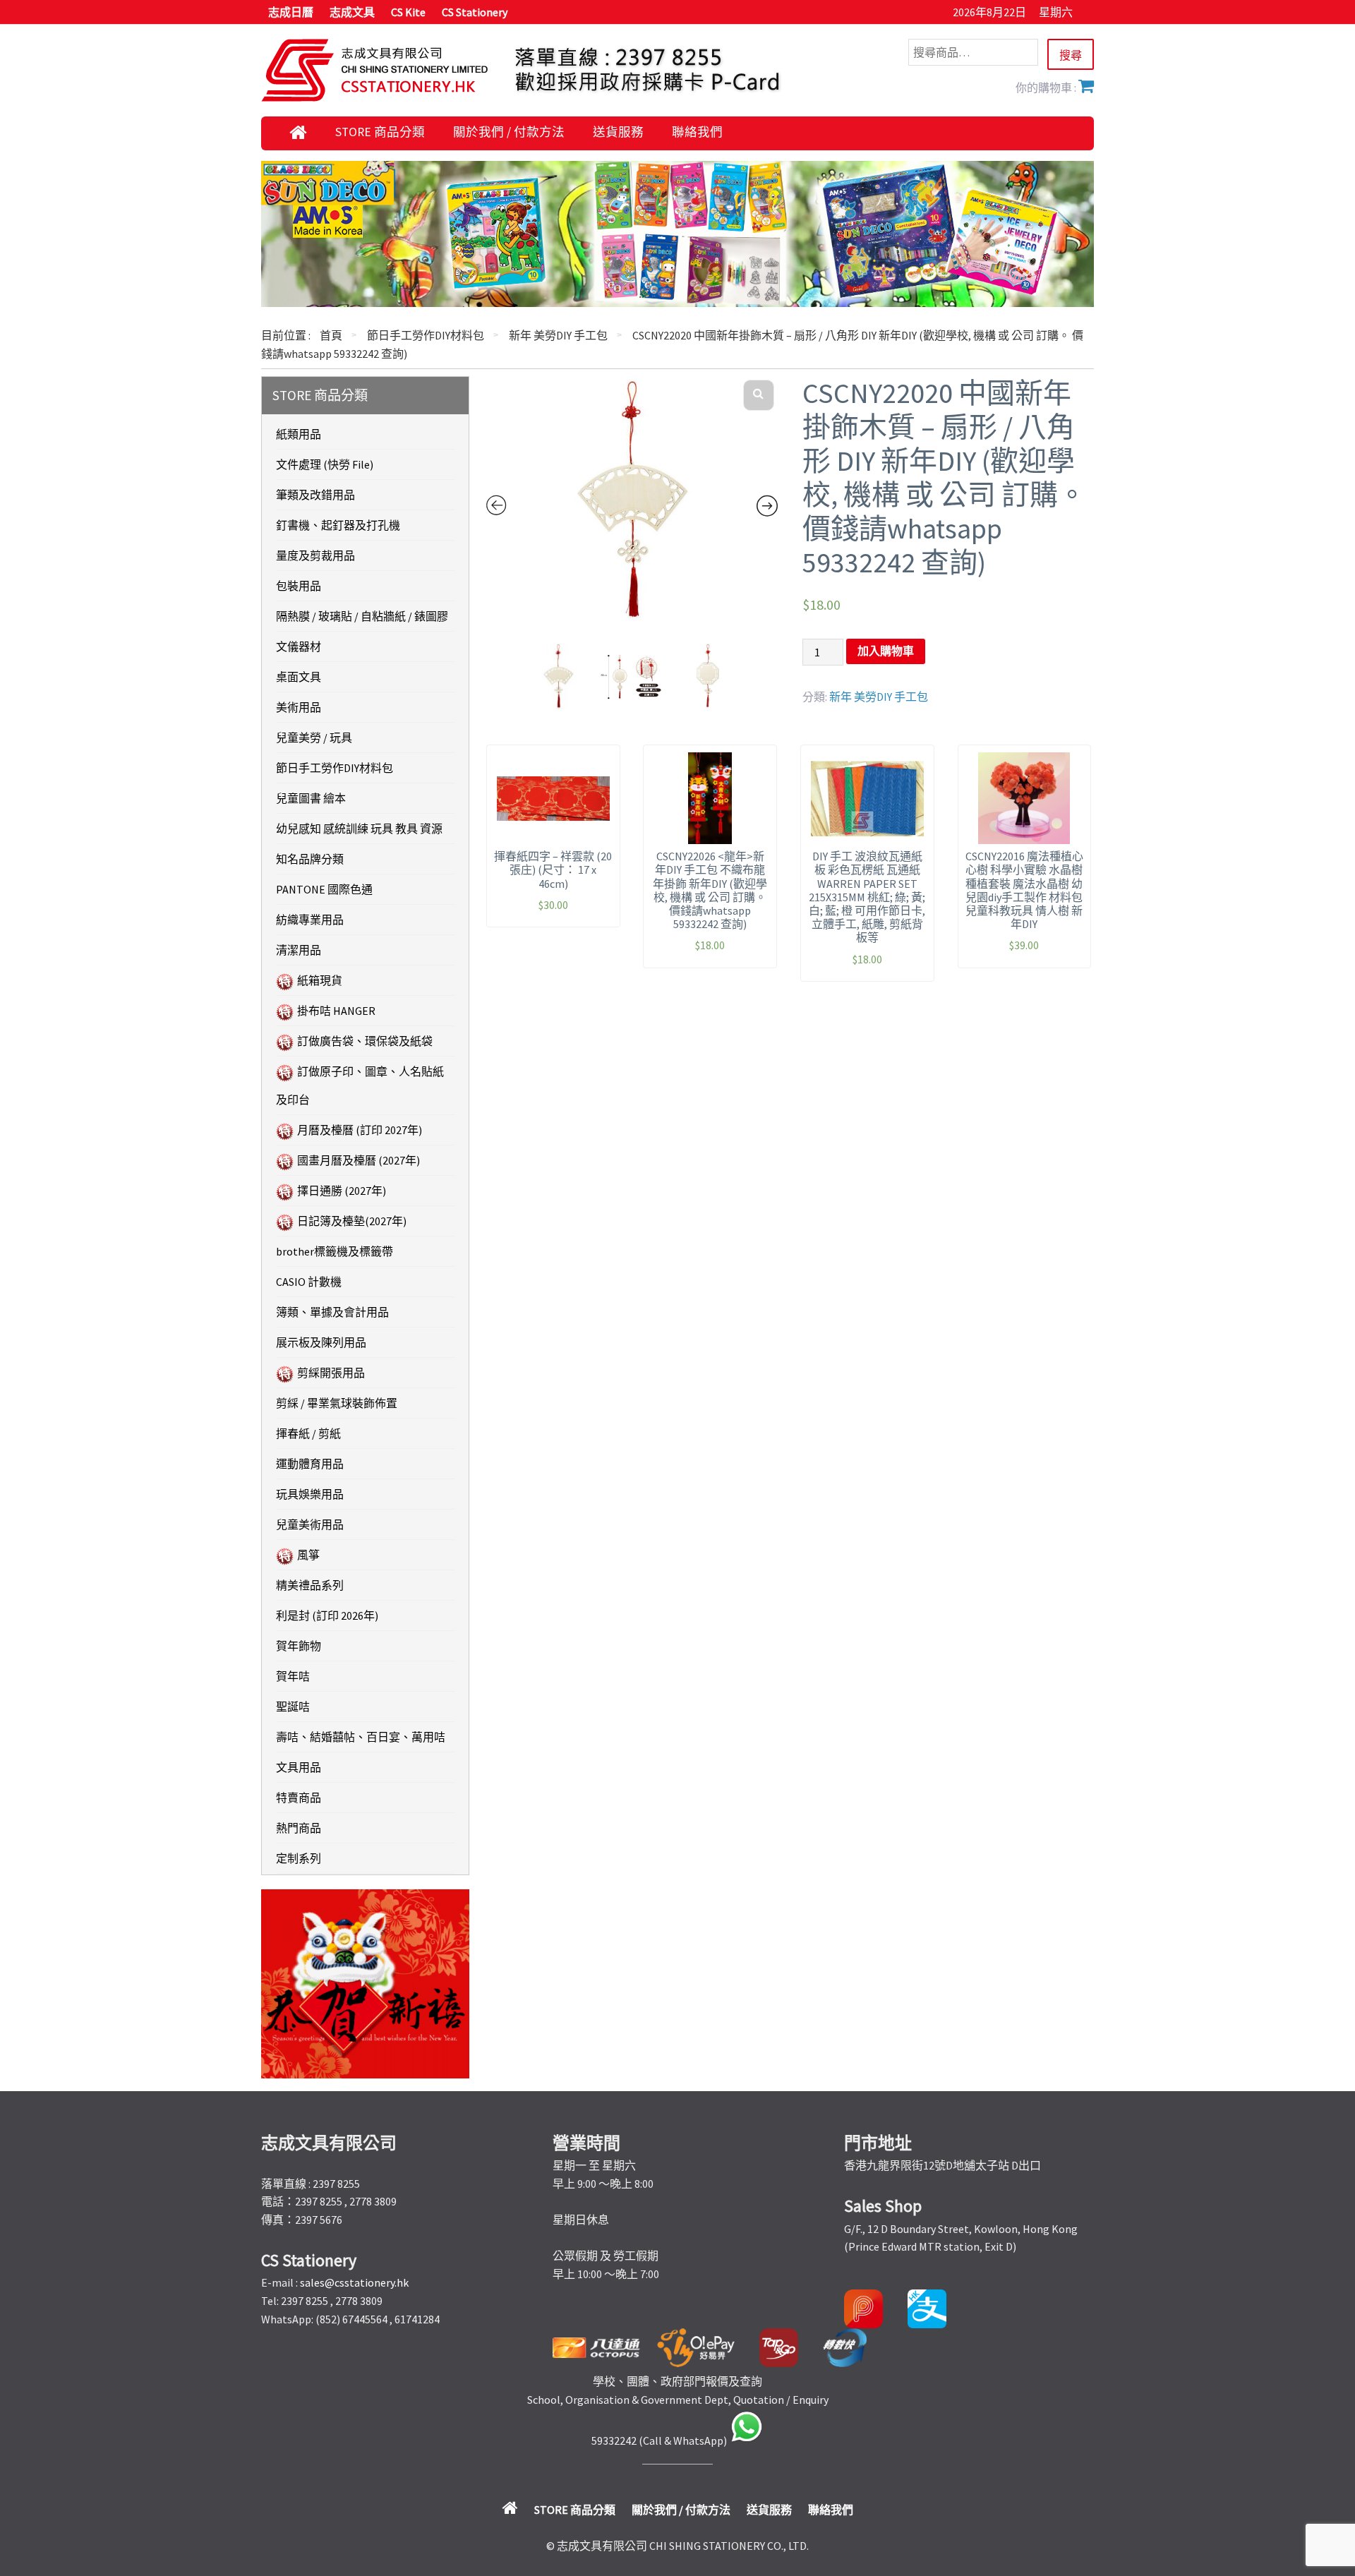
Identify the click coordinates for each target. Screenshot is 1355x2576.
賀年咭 (293, 1676)
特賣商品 (299, 1798)
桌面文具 (299, 677)
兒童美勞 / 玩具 (314, 738)
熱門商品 (299, 1828)
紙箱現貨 (320, 980)
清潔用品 (299, 950)
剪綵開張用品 (331, 1373)
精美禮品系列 (310, 1585)
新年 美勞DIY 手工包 (558, 335)
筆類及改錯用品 (315, 495)
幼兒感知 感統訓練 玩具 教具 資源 (359, 829)
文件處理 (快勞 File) (325, 464)
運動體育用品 (310, 1464)
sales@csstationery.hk (354, 2282)
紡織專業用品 (310, 920)
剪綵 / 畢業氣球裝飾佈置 (337, 1403)
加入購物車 (886, 651)
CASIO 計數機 (309, 1282)
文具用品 (299, 1767)
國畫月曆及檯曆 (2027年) (359, 1160)
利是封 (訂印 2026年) (327, 1615)
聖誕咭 (293, 1707)
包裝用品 (299, 586)
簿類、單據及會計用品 (332, 1312)
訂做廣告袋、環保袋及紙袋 (365, 1041)
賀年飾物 (299, 1646)
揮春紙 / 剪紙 (308, 1433)
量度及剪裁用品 (315, 555)
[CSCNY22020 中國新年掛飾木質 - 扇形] (632, 500)
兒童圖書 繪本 (311, 798)
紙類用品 (299, 434)
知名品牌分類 (310, 859)
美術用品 (299, 707)
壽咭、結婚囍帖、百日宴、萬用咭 (361, 1737)
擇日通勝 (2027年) (342, 1191)
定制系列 (299, 1858)
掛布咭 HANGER (336, 1011)
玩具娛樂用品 (310, 1494)
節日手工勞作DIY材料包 (426, 335)
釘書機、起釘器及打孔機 (338, 525)
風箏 (308, 1555)
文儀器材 (299, 646)
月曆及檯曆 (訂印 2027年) (360, 1130)
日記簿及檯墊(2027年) (352, 1221)
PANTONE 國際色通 (324, 889)
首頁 (331, 335)
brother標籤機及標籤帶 (335, 1251)
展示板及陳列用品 (321, 1342)
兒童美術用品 (310, 1524)
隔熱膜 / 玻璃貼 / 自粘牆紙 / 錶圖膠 (362, 616)
